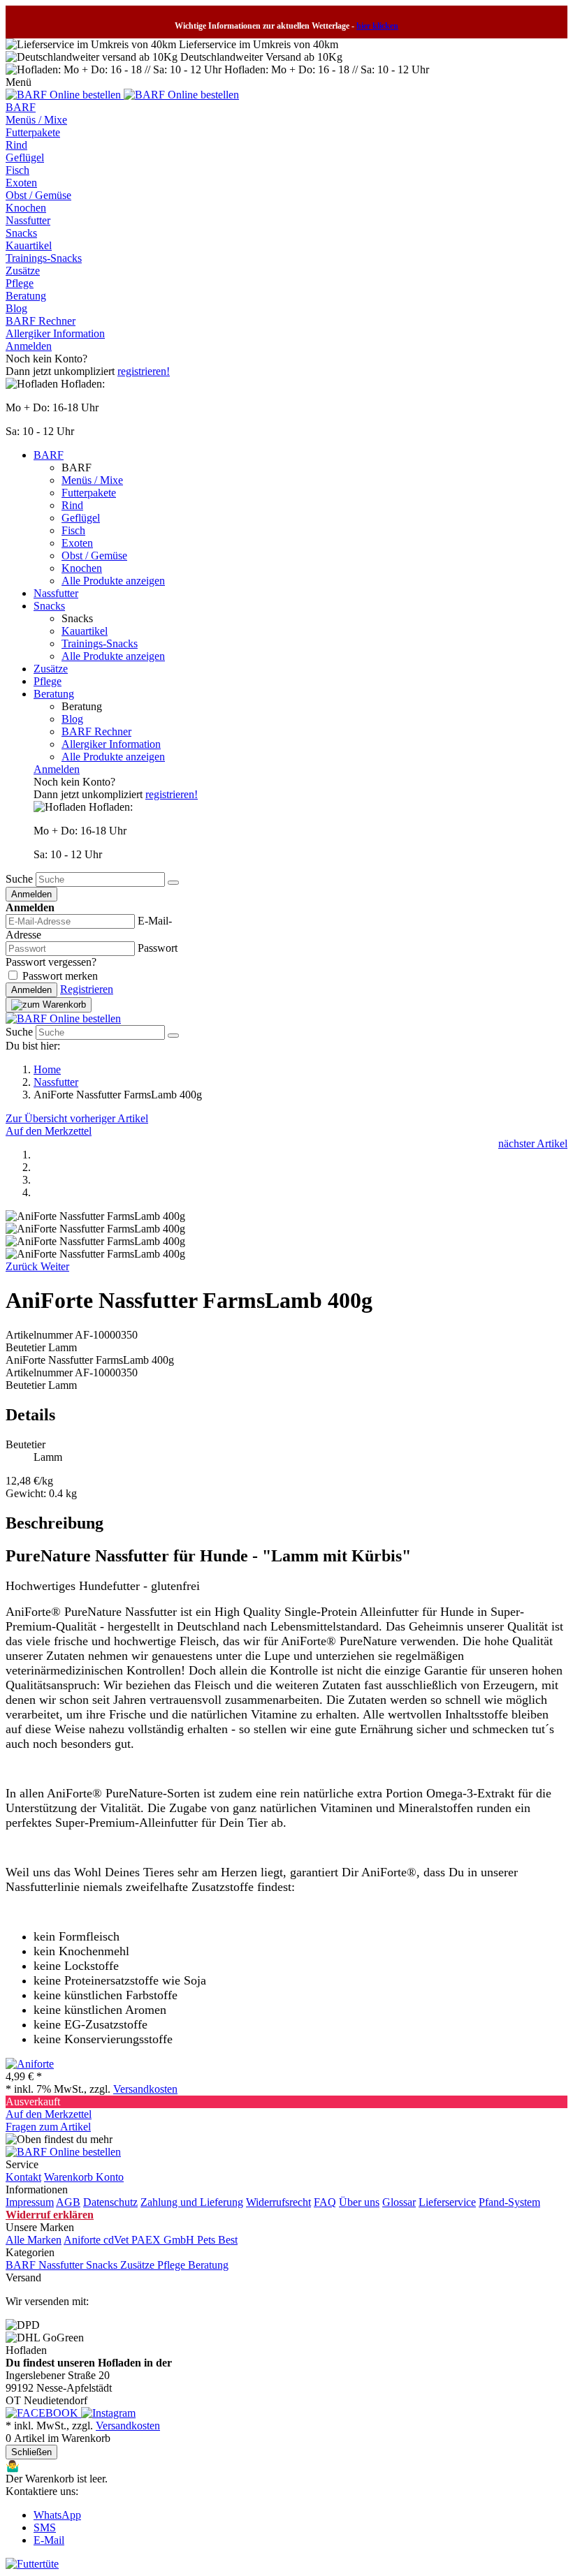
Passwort (158, 948)
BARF (21, 107)
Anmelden (29, 346)
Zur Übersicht (38, 1118)
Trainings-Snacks (44, 258)
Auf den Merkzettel (49, 1131)
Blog (16, 308)
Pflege (20, 283)
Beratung (26, 296)
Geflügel (25, 157)
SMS (45, 2527)
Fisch (17, 170)
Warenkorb (70, 2177)
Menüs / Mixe (36, 120)
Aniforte (84, 2240)
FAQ (325, 2202)
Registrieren (87, 989)
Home (47, 1069)
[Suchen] (173, 883)
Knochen (26, 208)
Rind (16, 145)
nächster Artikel (533, 1143)
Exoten (21, 183)
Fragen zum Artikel (48, 2127)
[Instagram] (108, 2413)
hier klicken (377, 26)
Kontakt (23, 2177)
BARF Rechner (41, 321)
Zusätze (23, 271)
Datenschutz (110, 2202)
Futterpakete (33, 132)
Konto (110, 2177)
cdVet (117, 2240)
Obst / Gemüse (38, 195)
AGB (68, 2202)
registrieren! (144, 371)
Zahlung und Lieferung (192, 2202)
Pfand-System (509, 2202)
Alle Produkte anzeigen (113, 581)
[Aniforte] (30, 2064)
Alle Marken (34, 2240)
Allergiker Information (55, 333)
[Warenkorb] (49, 1005)
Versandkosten (145, 2089)
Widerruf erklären (50, 2215)
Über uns (359, 2202)
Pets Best (217, 2240)
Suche (19, 879)
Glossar (399, 2202)
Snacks (21, 233)
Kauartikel (29, 245)
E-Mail (49, 2540)
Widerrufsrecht (278, 2202)
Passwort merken (60, 976)
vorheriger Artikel (109, 1118)
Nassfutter (28, 220)
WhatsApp (57, 2515)
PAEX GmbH (164, 2240)
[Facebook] (43, 2413)
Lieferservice (447, 2202)
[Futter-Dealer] (65, 95)
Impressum (30, 2202)
